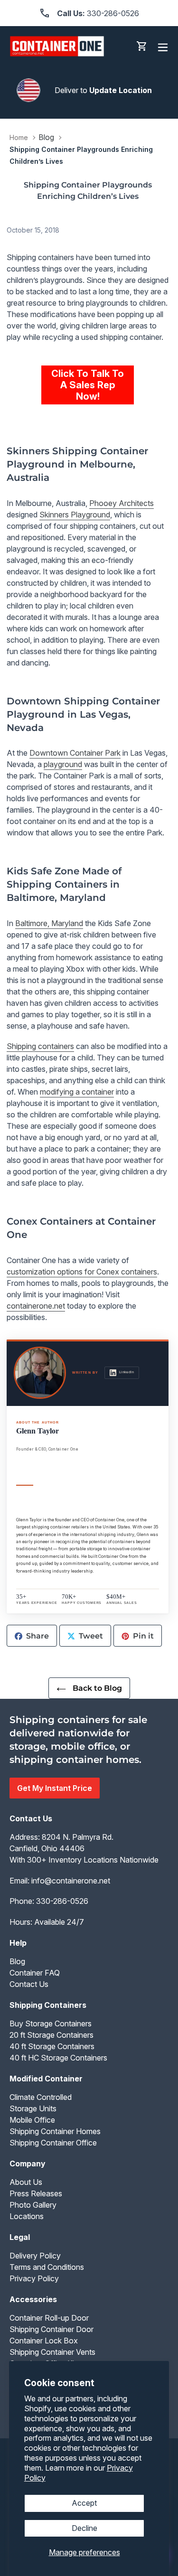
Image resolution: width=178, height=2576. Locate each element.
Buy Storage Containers (51, 2023)
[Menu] (163, 46)
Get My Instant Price (55, 1788)
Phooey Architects (122, 503)
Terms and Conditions (47, 2267)
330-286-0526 (62, 1901)
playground (63, 764)
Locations (27, 2216)
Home (19, 137)
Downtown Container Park (75, 753)
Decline (84, 2528)
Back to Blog (96, 1688)
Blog (46, 137)
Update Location (121, 90)
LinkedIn (126, 1372)
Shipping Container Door (52, 2329)
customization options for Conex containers (82, 1272)
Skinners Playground (75, 515)
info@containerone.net (71, 1881)
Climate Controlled (41, 2097)
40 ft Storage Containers (52, 2046)
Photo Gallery (33, 2205)
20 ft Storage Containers (52, 2035)
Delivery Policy (35, 2256)
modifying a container (77, 1092)
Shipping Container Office (53, 2143)
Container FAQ (35, 1973)
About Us (26, 2182)
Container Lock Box (44, 2341)
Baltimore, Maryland (49, 923)
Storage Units (33, 2108)
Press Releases (36, 2193)
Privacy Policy (34, 2278)
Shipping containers (40, 1046)
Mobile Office (32, 2120)
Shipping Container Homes (55, 2131)
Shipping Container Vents (52, 2352)
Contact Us (29, 1984)
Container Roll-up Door (49, 2318)
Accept (84, 2503)
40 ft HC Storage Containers (58, 2058)
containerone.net (36, 1306)
